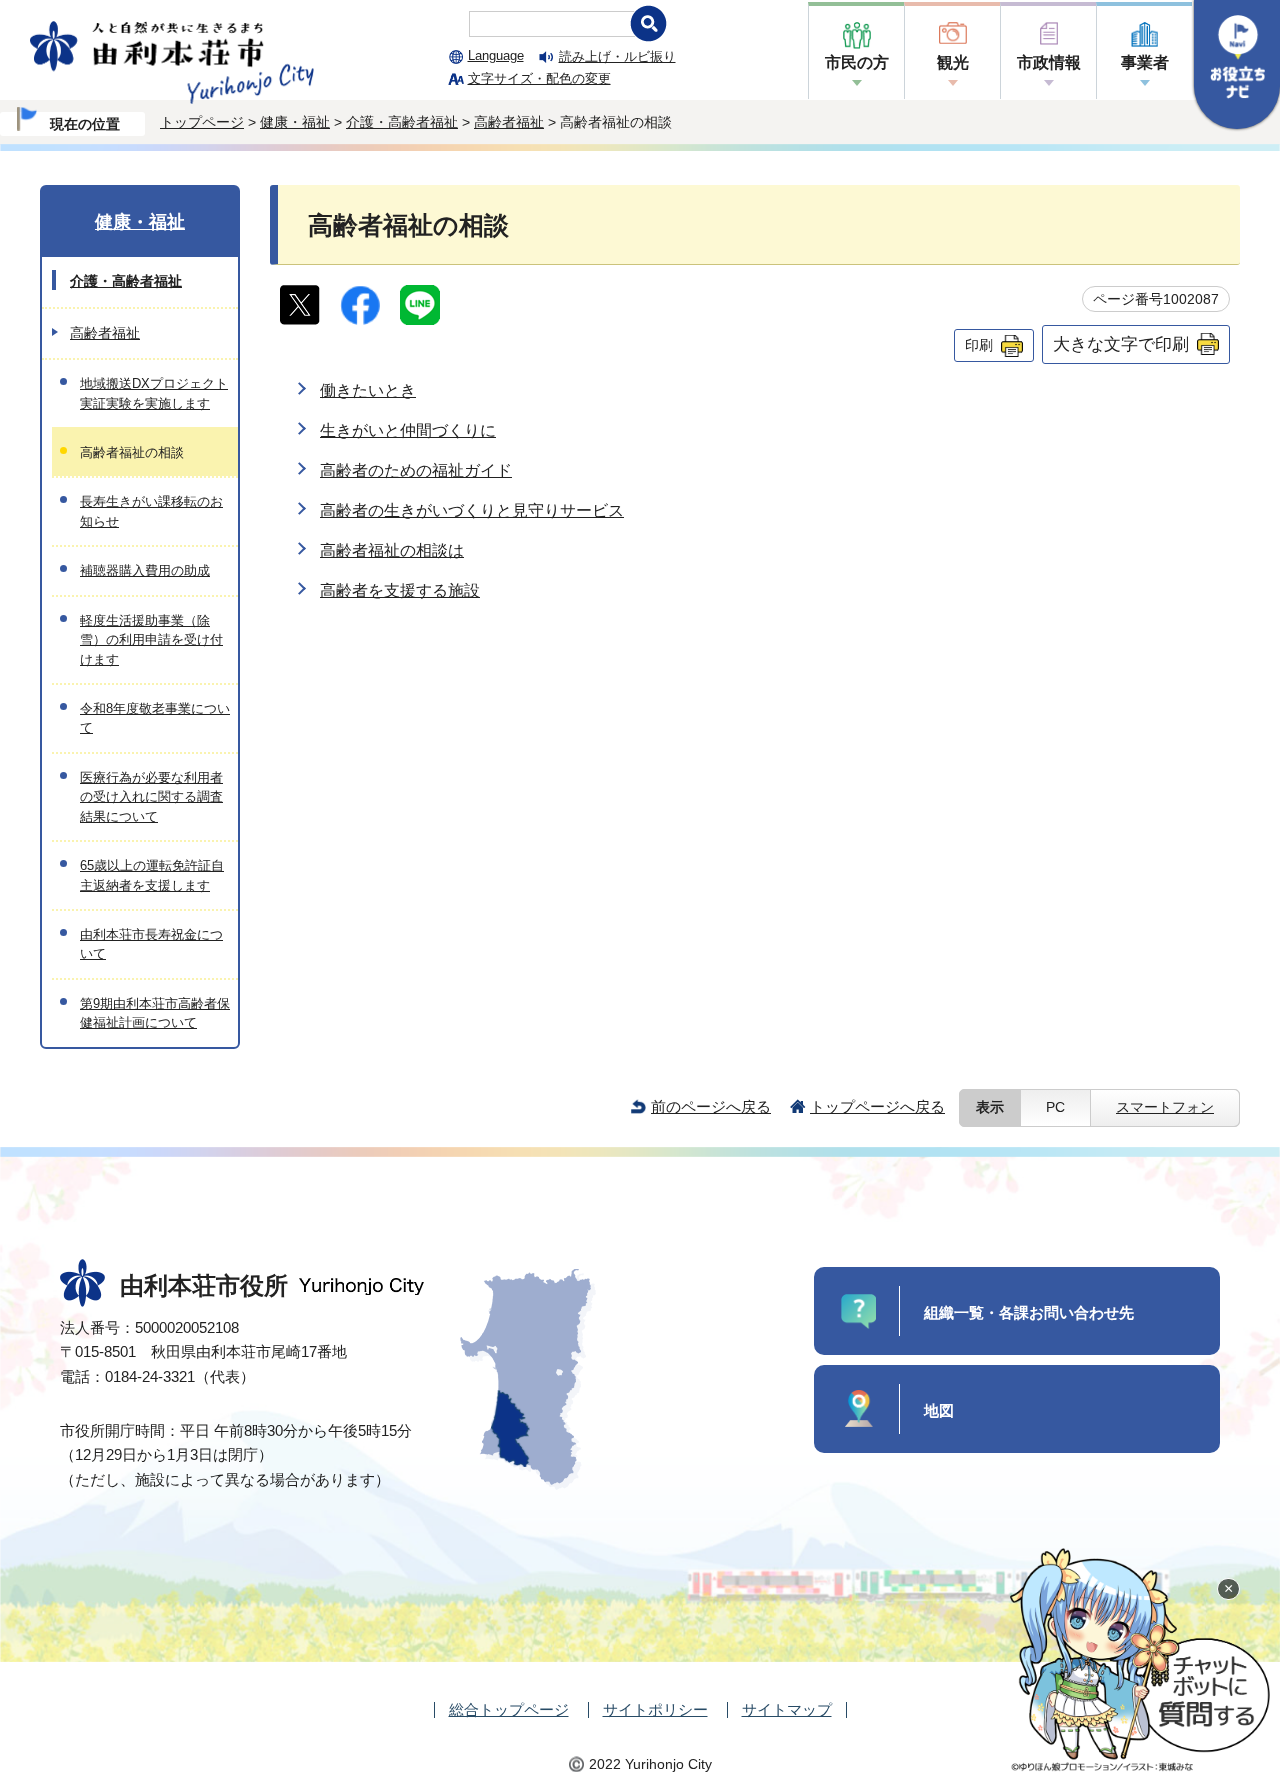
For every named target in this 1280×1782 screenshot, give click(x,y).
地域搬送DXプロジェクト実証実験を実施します (154, 393)
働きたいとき (368, 390)
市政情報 (1049, 62)
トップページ (202, 122)
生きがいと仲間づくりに (408, 430)
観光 (953, 62)
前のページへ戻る (711, 1106)
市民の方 (857, 62)
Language (496, 55)
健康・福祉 (295, 122)
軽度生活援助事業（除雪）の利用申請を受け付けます (151, 640)
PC (1055, 1107)
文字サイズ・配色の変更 (539, 78)
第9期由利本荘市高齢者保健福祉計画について (155, 1013)
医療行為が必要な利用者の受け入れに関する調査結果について (151, 797)
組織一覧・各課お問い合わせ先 (1029, 1312)
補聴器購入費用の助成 (145, 570)
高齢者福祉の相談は (392, 550)
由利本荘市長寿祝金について (151, 944)
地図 (939, 1410)
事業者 (1145, 62)
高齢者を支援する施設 (400, 590)
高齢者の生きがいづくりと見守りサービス (472, 510)
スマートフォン (1165, 1107)
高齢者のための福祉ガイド (416, 470)
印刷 (979, 345)
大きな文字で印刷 (1121, 344)
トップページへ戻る (877, 1106)
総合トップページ (509, 1709)
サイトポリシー (655, 1709)
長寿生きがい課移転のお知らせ (151, 511)
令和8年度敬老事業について (155, 718)
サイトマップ (787, 1709)
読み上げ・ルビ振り (617, 56)
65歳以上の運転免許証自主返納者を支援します (152, 875)
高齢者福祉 (509, 122)
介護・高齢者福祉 (402, 122)
